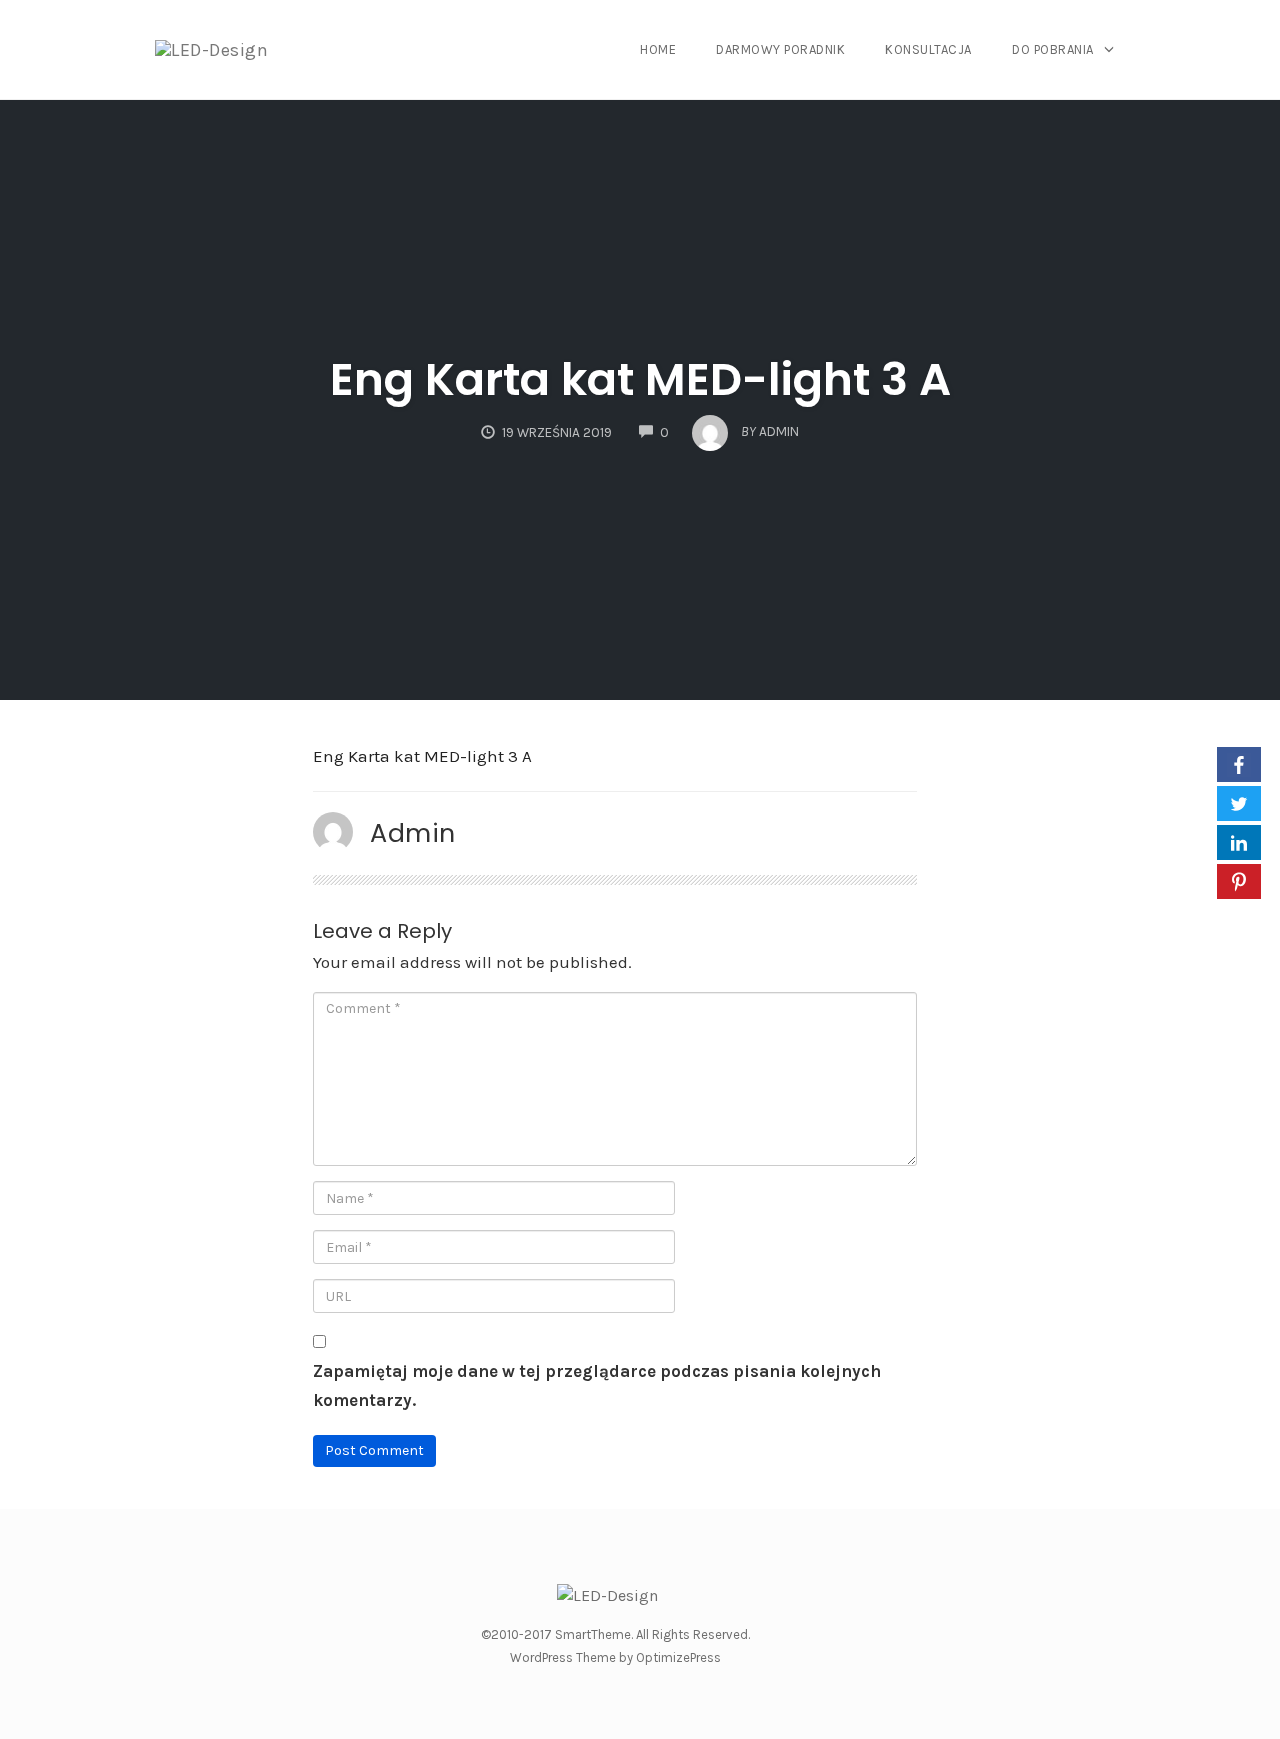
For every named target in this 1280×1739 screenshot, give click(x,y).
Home (658, 49)
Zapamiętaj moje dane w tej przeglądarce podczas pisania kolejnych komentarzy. (597, 1385)
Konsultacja (928, 49)
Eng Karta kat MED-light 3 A (640, 379)
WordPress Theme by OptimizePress (615, 1657)
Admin (413, 833)
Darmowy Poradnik (780, 49)
